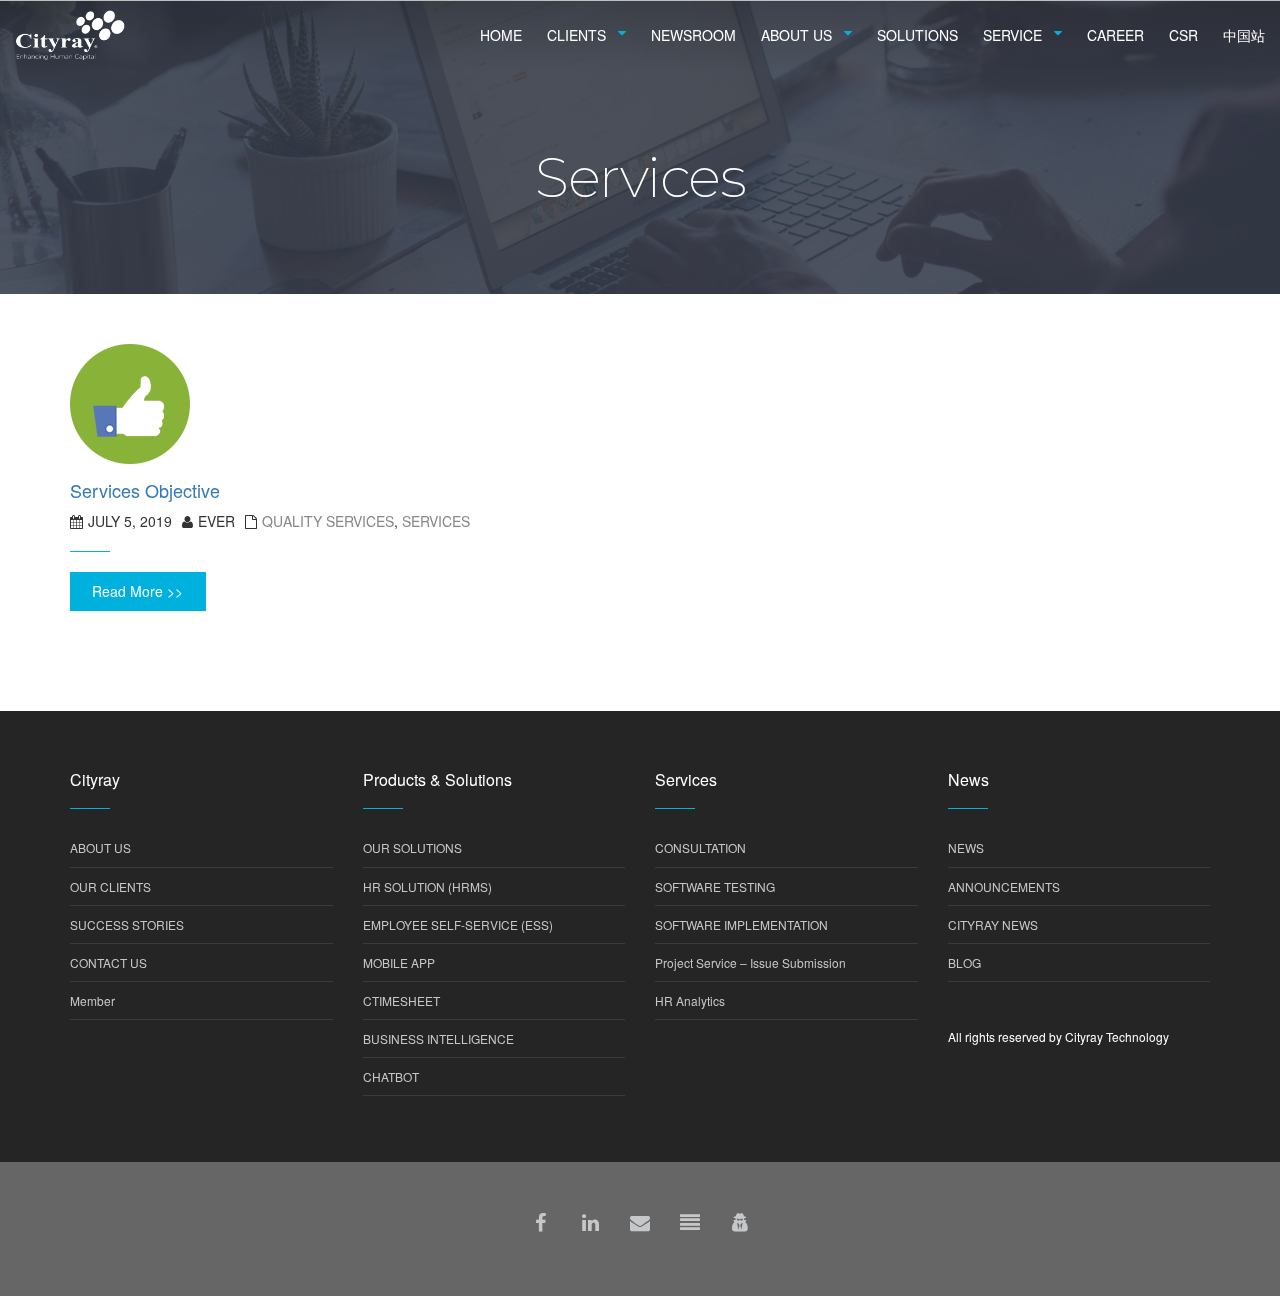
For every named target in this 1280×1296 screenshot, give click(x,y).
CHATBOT (391, 1076)
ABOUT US (100, 847)
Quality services (328, 521)
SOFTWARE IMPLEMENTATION (741, 924)
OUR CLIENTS (110, 886)
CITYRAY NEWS (993, 924)
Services (436, 521)
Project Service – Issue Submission (750, 962)
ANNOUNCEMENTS (1004, 886)
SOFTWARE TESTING (715, 886)
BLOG (964, 962)
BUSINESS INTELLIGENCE (438, 1038)
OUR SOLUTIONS (412, 847)
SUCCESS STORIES (127, 924)
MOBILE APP (399, 962)
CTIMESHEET (401, 1000)
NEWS (966, 847)
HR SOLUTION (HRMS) (427, 886)
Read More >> (137, 591)
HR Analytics (690, 1000)
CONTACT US (108, 962)
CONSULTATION (700, 847)
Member (92, 1000)
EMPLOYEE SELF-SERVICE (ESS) (458, 924)
